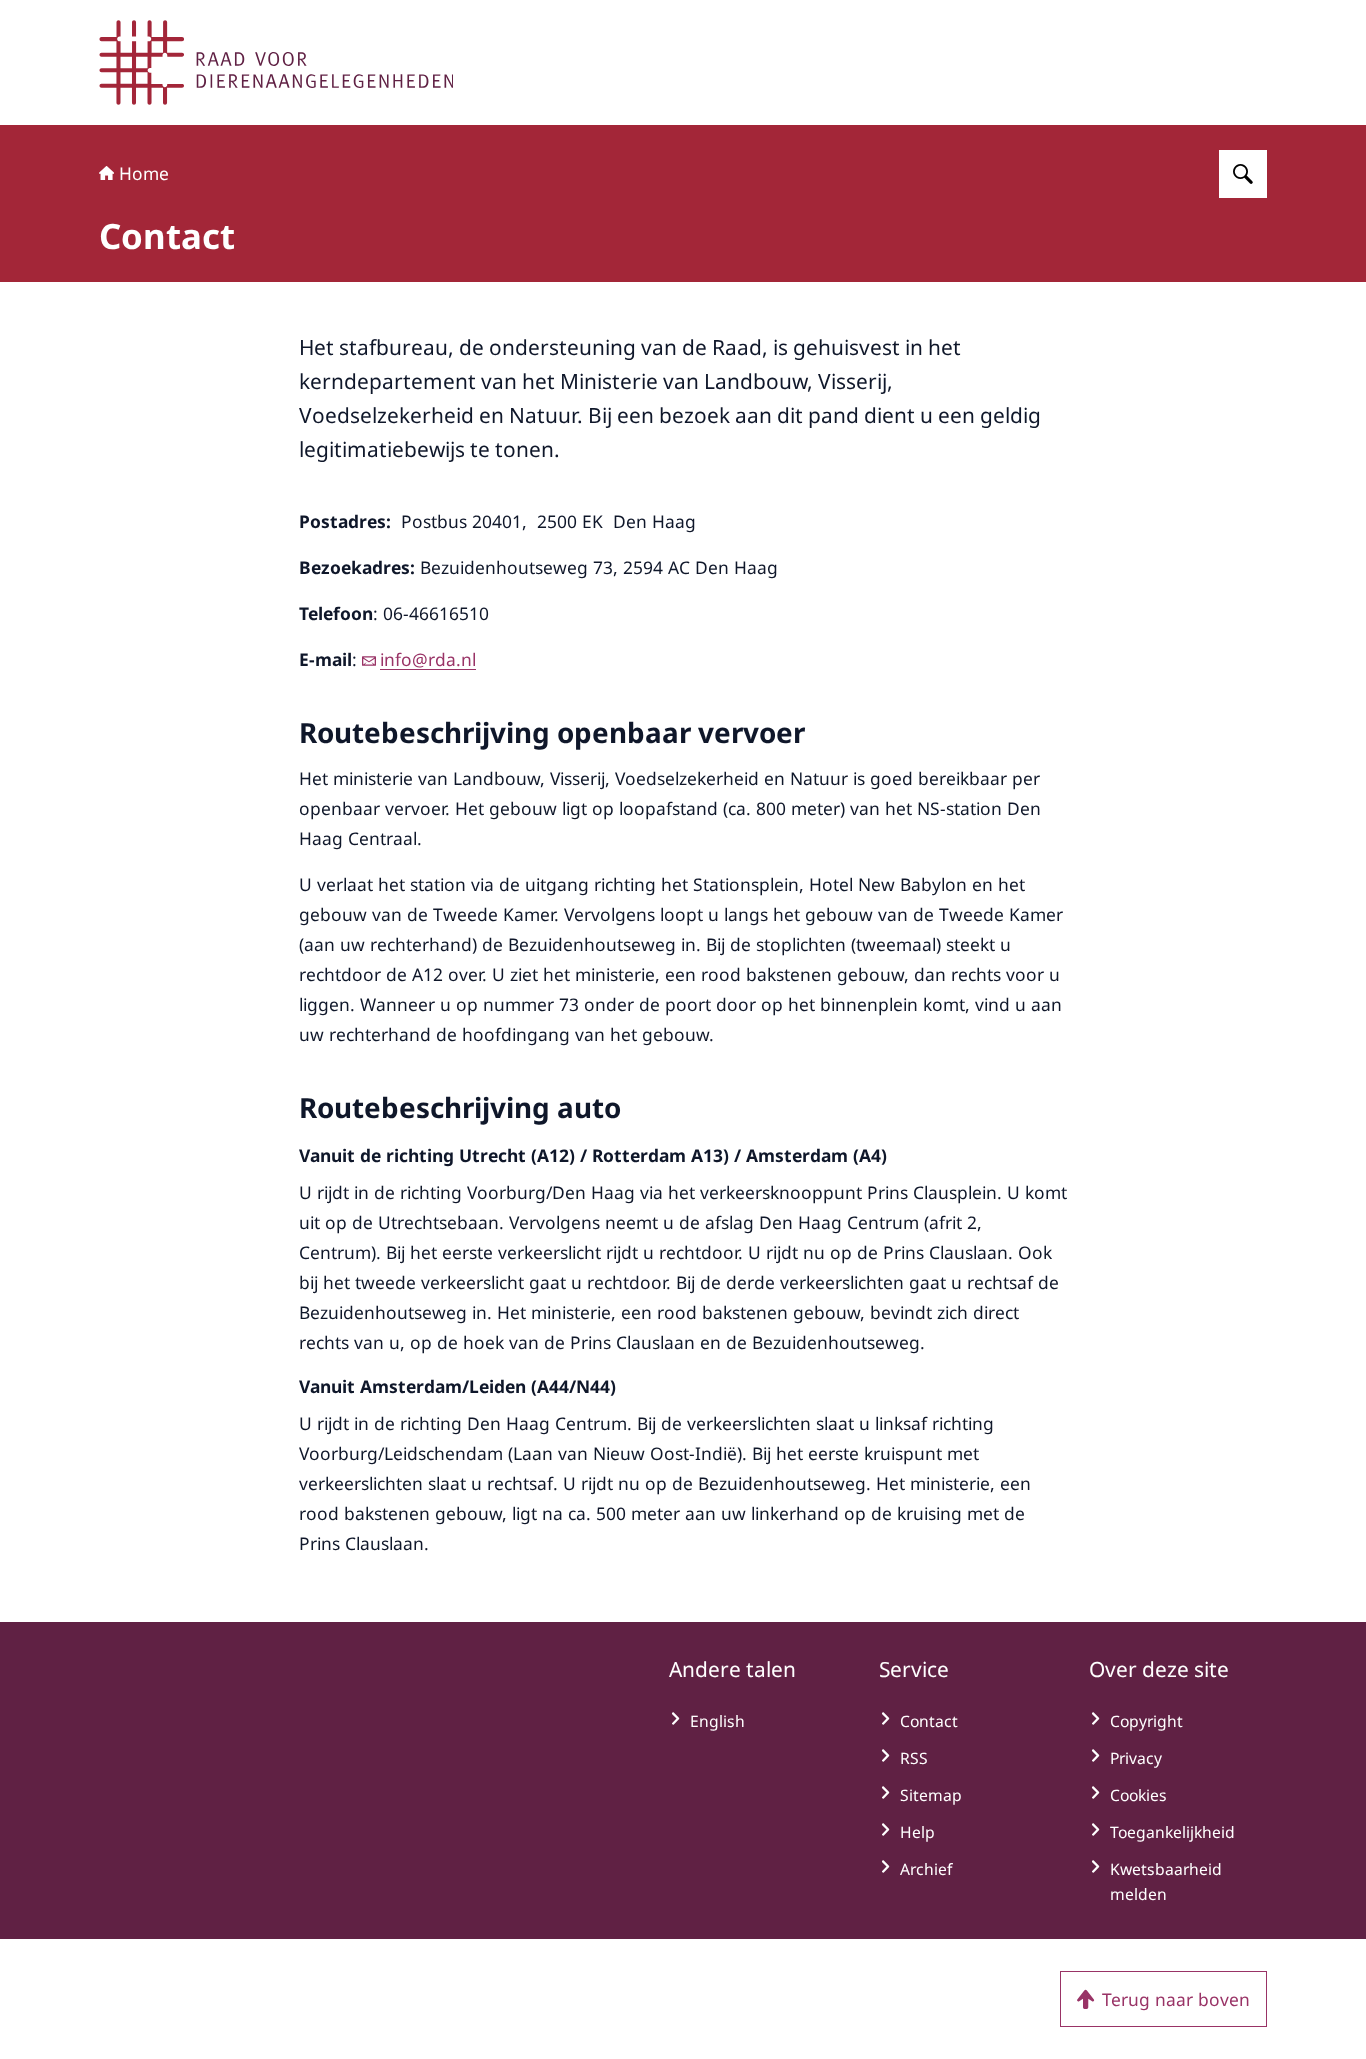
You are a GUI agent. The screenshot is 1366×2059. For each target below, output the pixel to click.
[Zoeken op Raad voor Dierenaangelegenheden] (1243, 174)
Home (144, 173)
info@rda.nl (428, 659)
